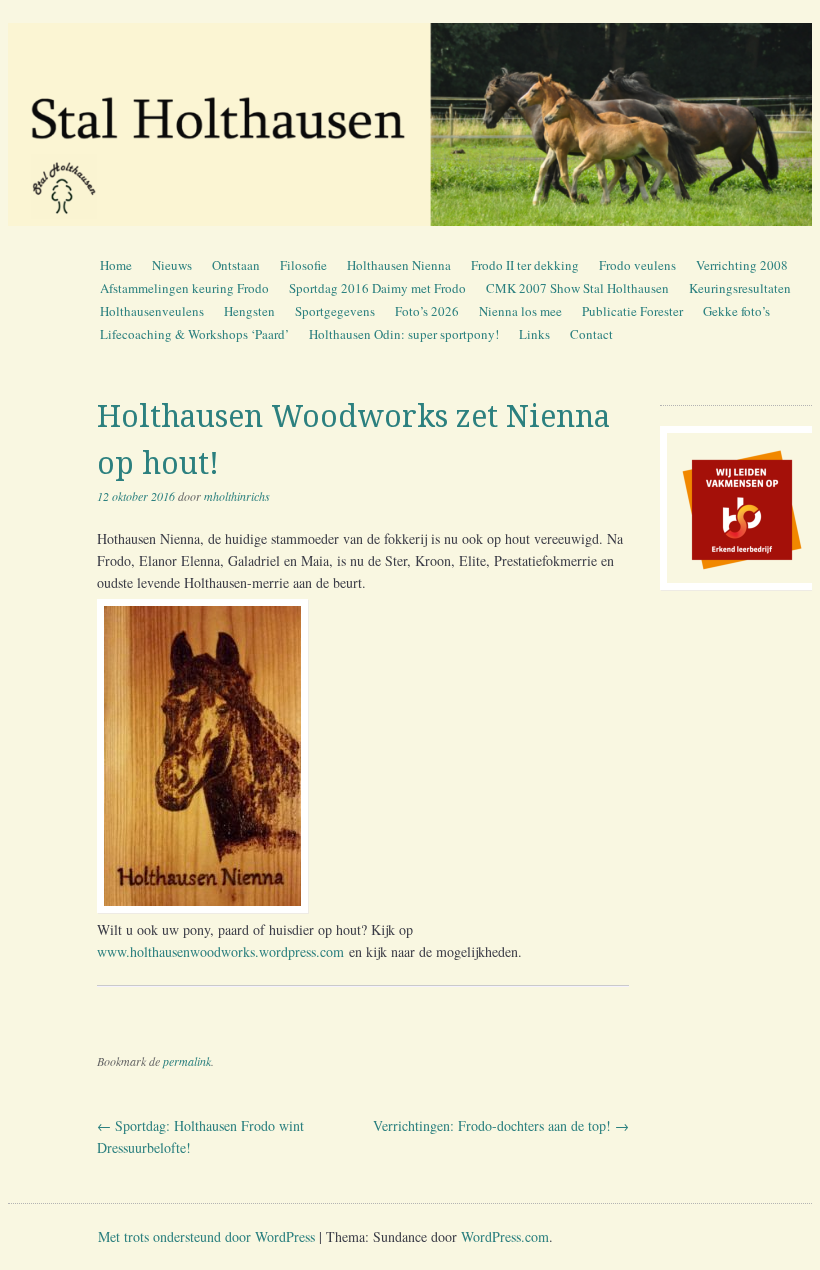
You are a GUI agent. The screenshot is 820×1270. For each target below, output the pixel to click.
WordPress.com (505, 1236)
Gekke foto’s (736, 311)
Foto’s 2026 (427, 311)
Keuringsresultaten (740, 288)
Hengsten (249, 311)
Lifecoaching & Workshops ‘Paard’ (194, 334)
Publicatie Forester (632, 311)
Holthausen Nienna (399, 265)
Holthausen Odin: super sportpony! (404, 334)
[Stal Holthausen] (410, 124)
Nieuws (172, 265)
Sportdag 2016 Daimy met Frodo (377, 288)
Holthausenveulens (152, 311)
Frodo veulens (637, 265)
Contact (591, 334)
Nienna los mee (520, 311)
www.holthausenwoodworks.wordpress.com (220, 951)
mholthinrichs (237, 496)
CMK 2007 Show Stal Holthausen (577, 288)
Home (116, 265)
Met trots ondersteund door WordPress (206, 1236)
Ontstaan (236, 265)
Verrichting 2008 (742, 265)
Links (534, 334)
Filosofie (303, 265)
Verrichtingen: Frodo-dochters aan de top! (501, 1125)
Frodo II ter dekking (525, 265)
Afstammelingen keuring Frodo (184, 288)
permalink (187, 1061)
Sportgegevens (335, 311)
